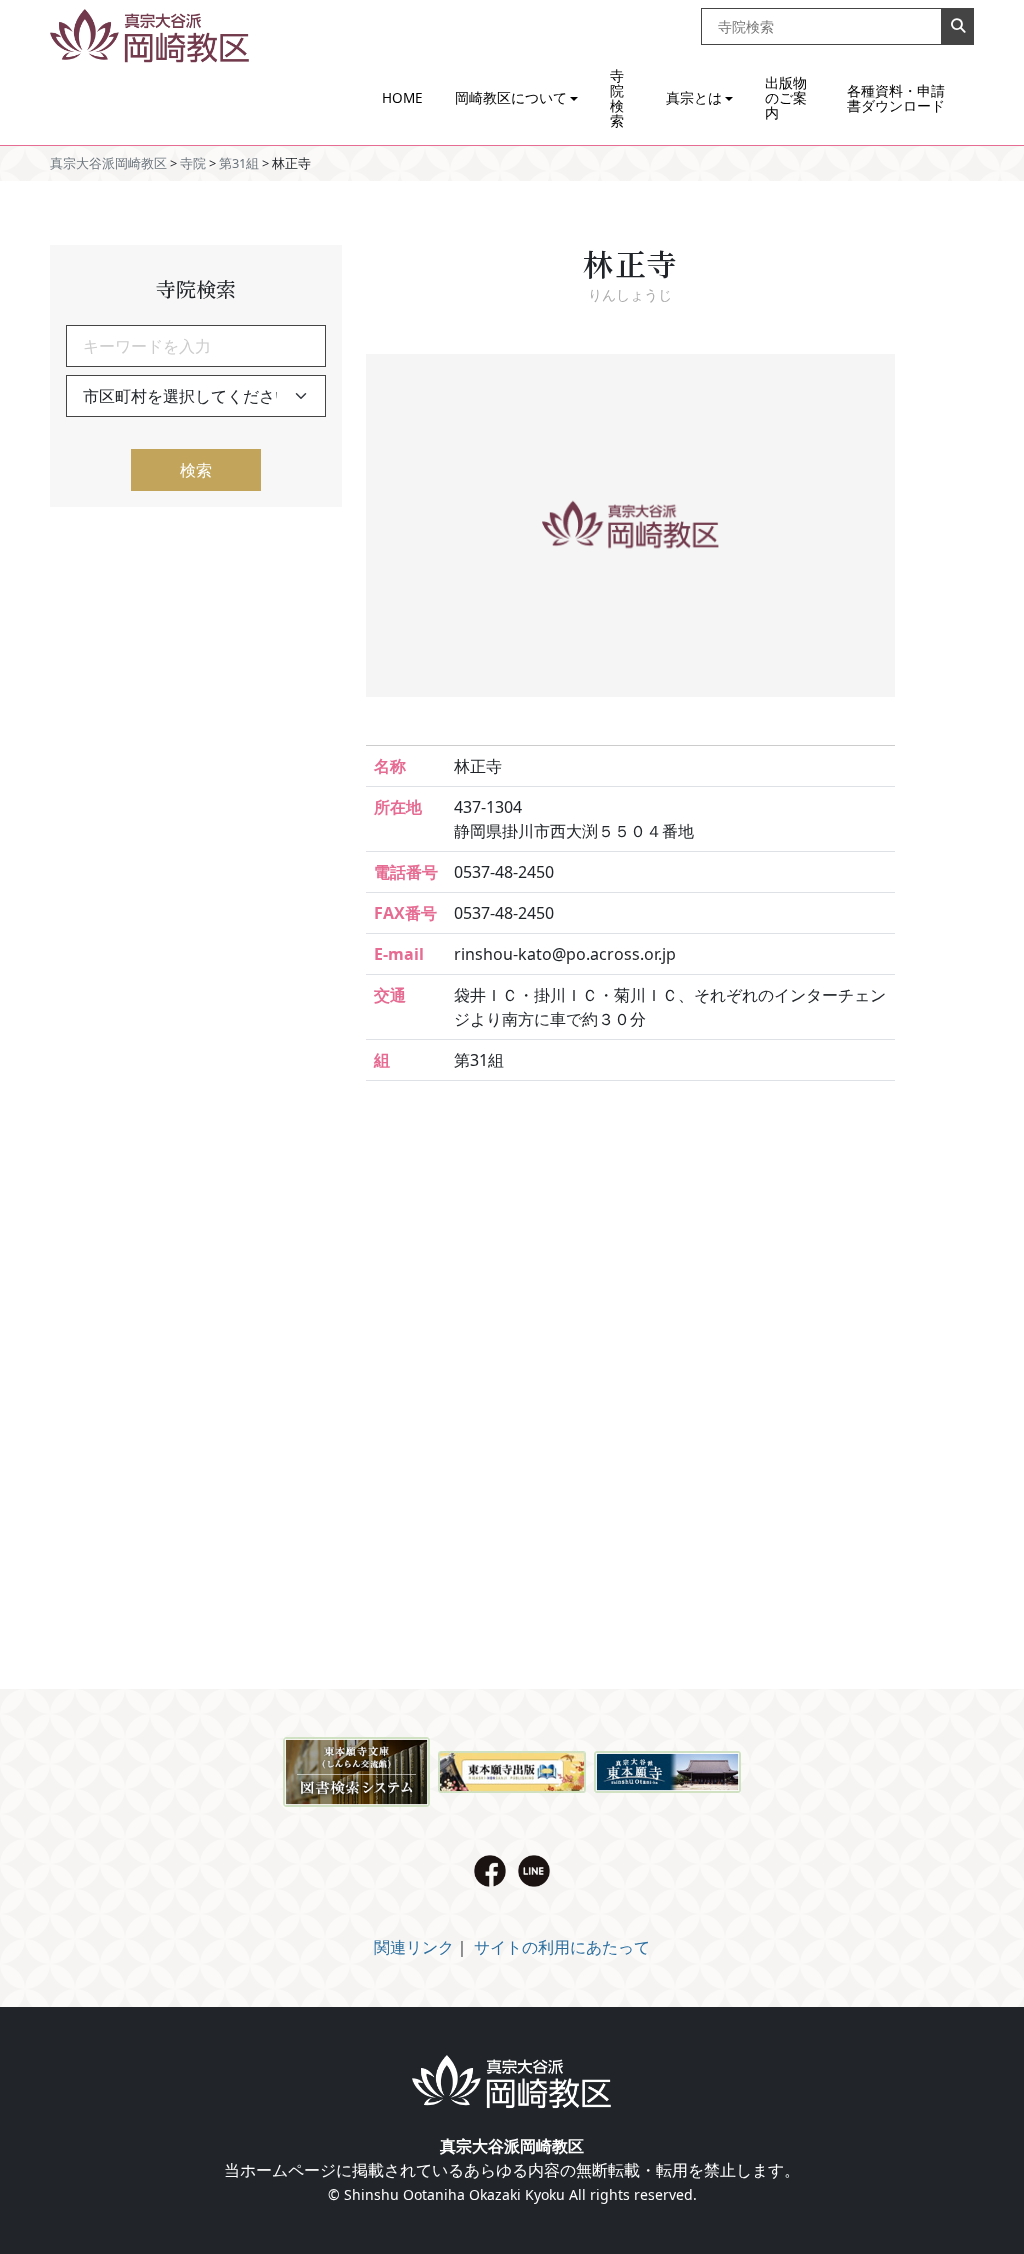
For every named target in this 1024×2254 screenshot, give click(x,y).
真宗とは (694, 97)
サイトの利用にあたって (562, 1947)
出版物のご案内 (786, 97)
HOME (402, 97)
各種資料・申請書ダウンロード (896, 98)
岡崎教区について (511, 97)
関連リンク (414, 1947)
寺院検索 (617, 98)
